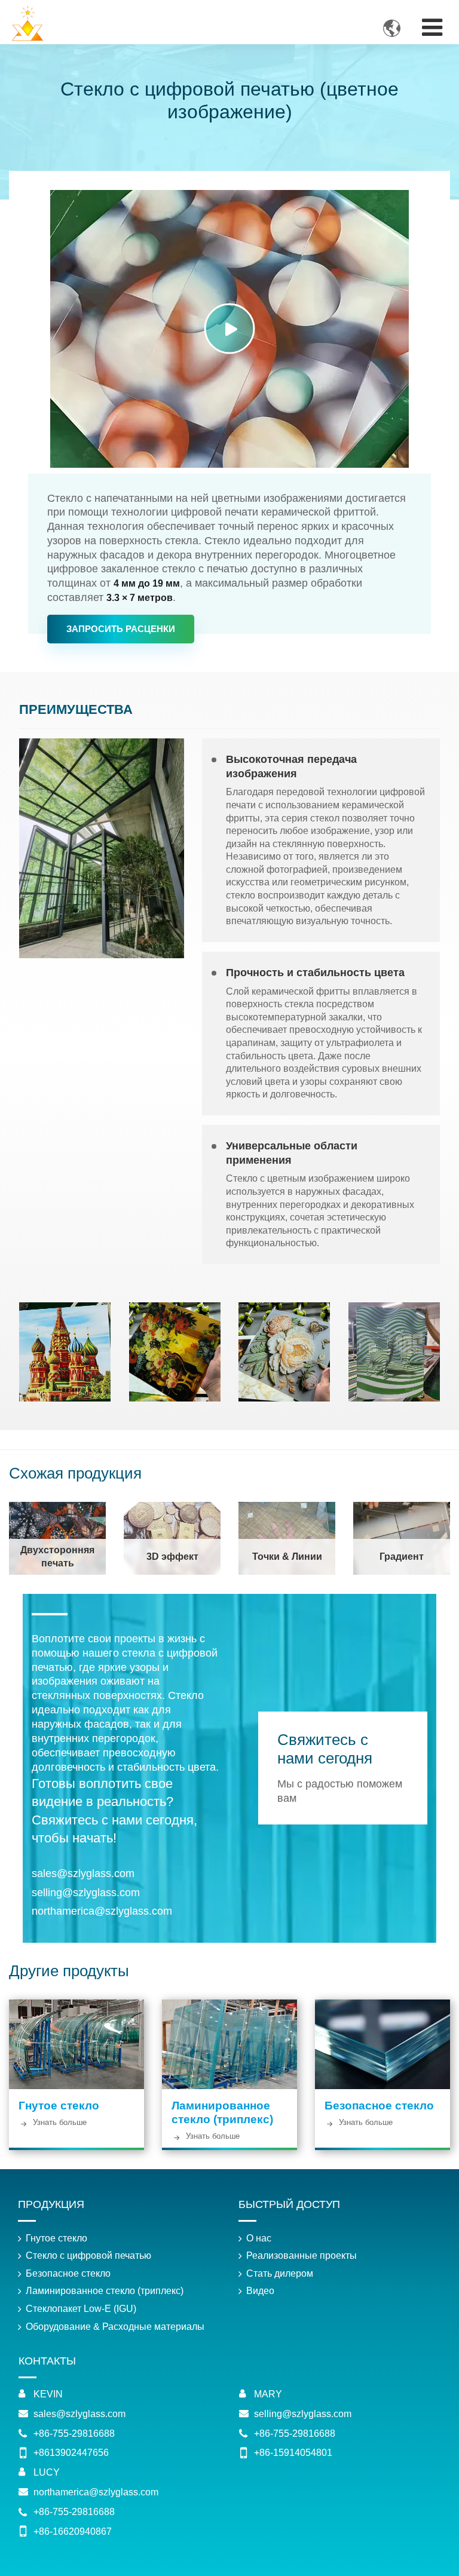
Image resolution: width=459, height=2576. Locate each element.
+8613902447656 (71, 2453)
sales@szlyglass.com (83, 1873)
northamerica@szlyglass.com (102, 1911)
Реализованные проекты (302, 2255)
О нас (259, 2238)
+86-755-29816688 (74, 2434)
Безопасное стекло (379, 2106)
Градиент (402, 1557)
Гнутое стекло (59, 2106)
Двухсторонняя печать (57, 1557)
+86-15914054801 (293, 2453)
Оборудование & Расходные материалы (115, 2327)
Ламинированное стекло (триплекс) (222, 2112)
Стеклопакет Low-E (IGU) (81, 2309)
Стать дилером (280, 2273)
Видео (260, 2291)
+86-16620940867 (73, 2531)
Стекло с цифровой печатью (88, 2255)
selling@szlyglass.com (86, 1893)
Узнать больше (60, 2123)
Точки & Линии (287, 1557)
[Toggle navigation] (432, 27)
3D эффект (172, 1557)
